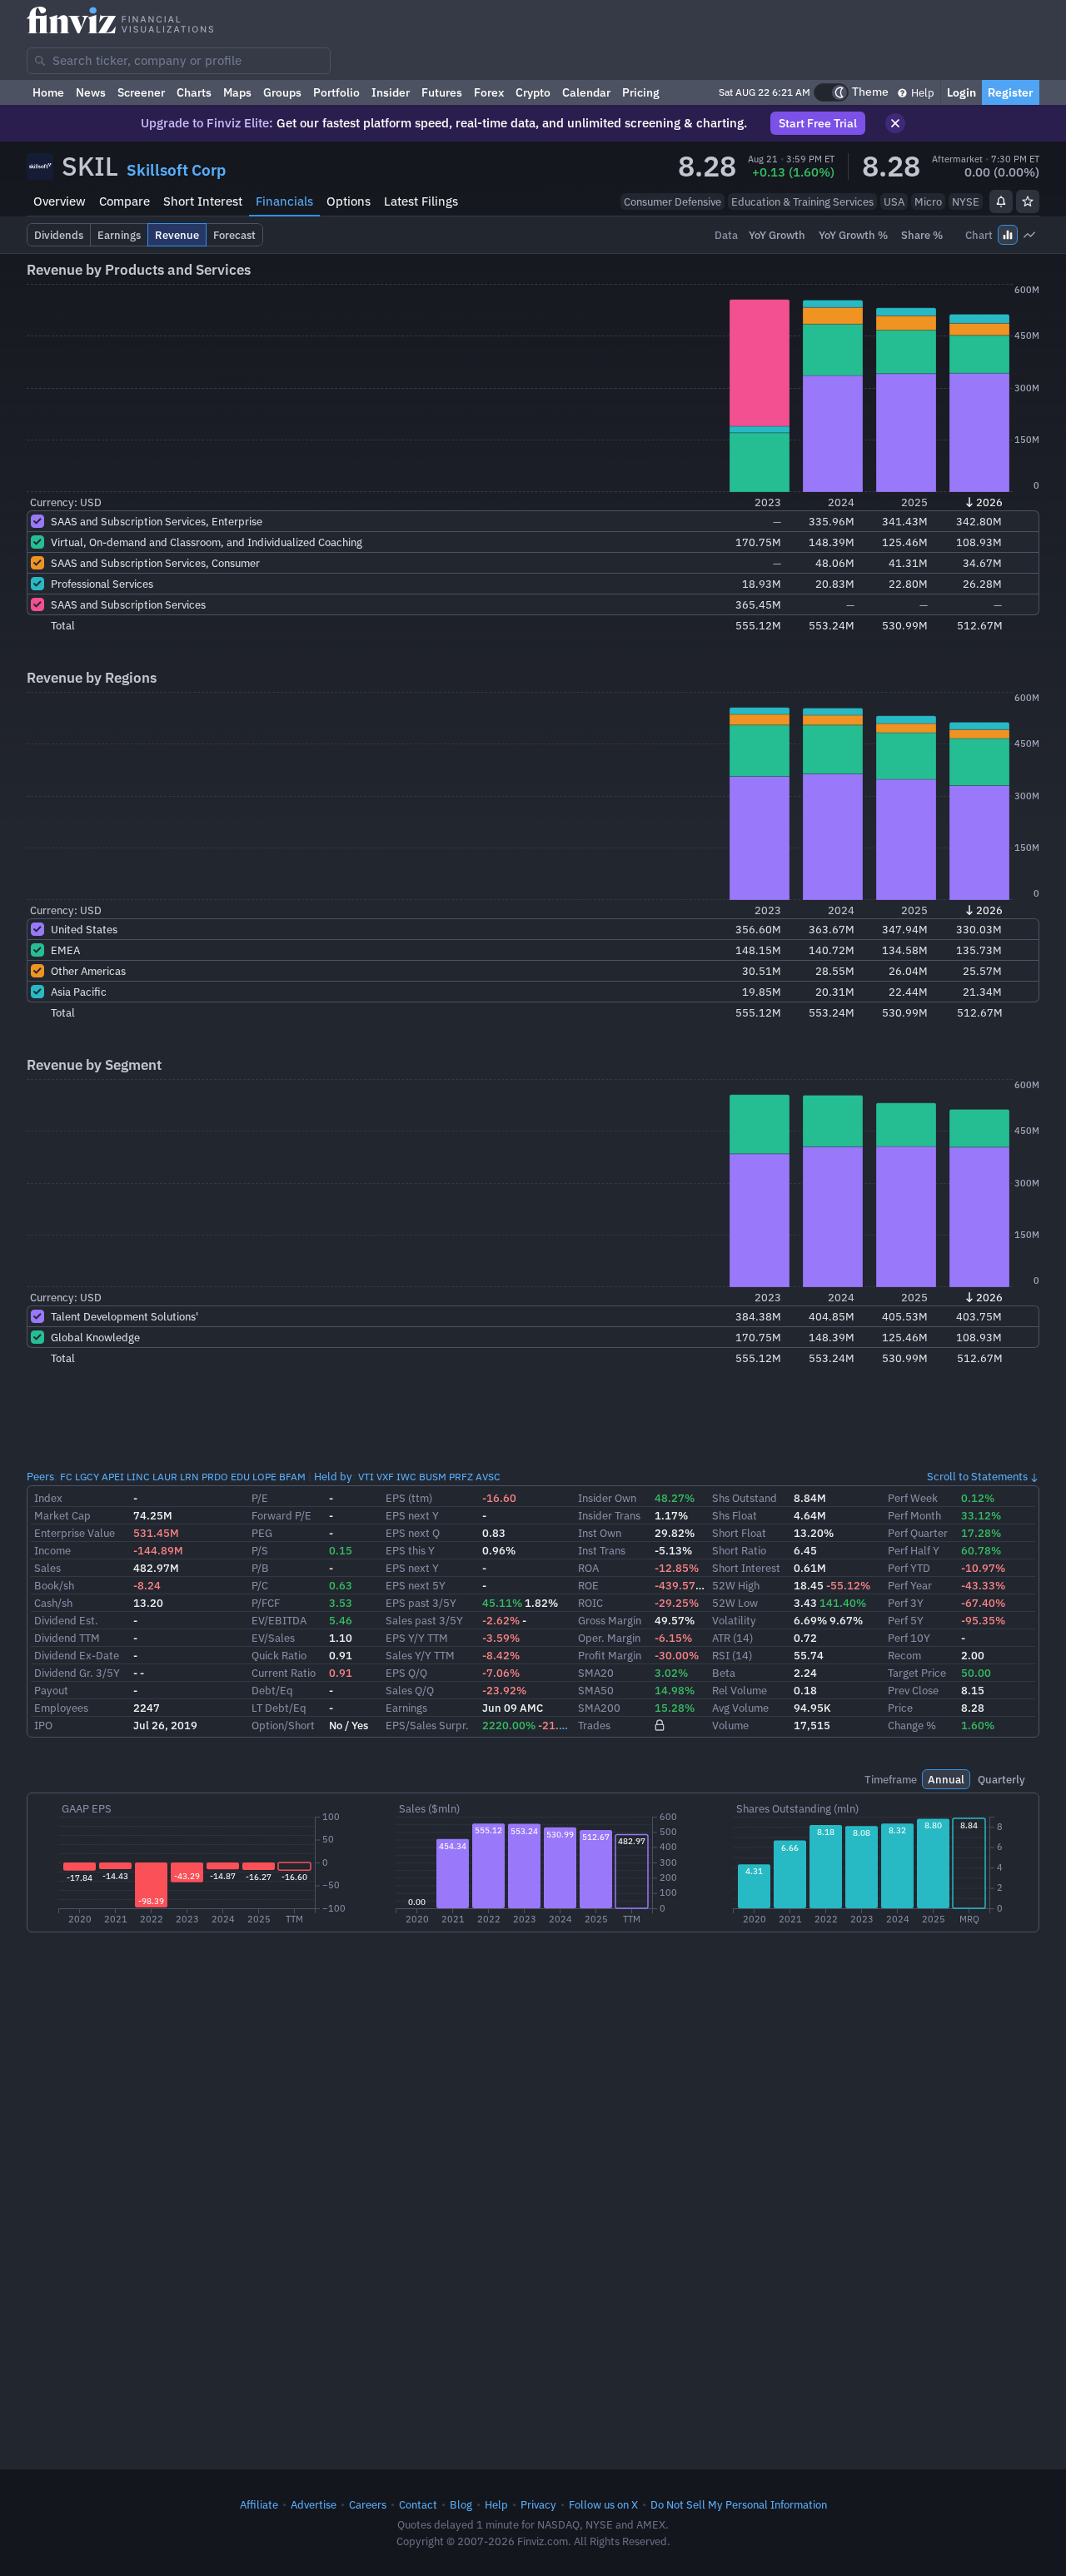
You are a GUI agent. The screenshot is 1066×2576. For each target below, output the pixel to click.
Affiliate (259, 2504)
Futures (442, 92)
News (91, 92)
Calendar (586, 92)
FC (66, 1477)
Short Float (739, 1533)
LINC (138, 1477)
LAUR (165, 1477)
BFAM (292, 1477)
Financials (284, 201)
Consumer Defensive (672, 201)
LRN (189, 1477)
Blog (461, 2504)
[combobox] (179, 61)
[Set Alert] (1001, 201)
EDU (240, 1477)
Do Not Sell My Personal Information (739, 2504)
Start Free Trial (818, 123)
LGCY (87, 1477)
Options (349, 201)
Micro (928, 201)
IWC (406, 1477)
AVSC (488, 1477)
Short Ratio (739, 1550)
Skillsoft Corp (176, 170)
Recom (904, 1655)
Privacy (538, 2504)
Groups (282, 92)
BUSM (433, 1477)
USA (894, 201)
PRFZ (461, 1477)
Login (961, 92)
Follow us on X (603, 2504)
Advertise (314, 2504)
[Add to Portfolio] (1028, 201)
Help (922, 92)
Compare (125, 201)
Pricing (641, 92)
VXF (385, 1477)
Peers (40, 1476)
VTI (366, 1477)
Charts (194, 92)
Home (48, 92)
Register (1011, 92)
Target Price (917, 1673)
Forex (489, 92)
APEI (113, 1477)
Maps (237, 92)
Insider (391, 92)
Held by (333, 1476)
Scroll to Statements (977, 1476)
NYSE (966, 201)
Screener (141, 92)
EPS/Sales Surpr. (427, 1725)
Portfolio (336, 92)
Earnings (406, 1708)
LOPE (264, 1477)
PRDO (215, 1477)
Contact (418, 2504)
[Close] (895, 123)
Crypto (533, 92)
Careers (368, 2504)
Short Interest (203, 201)
